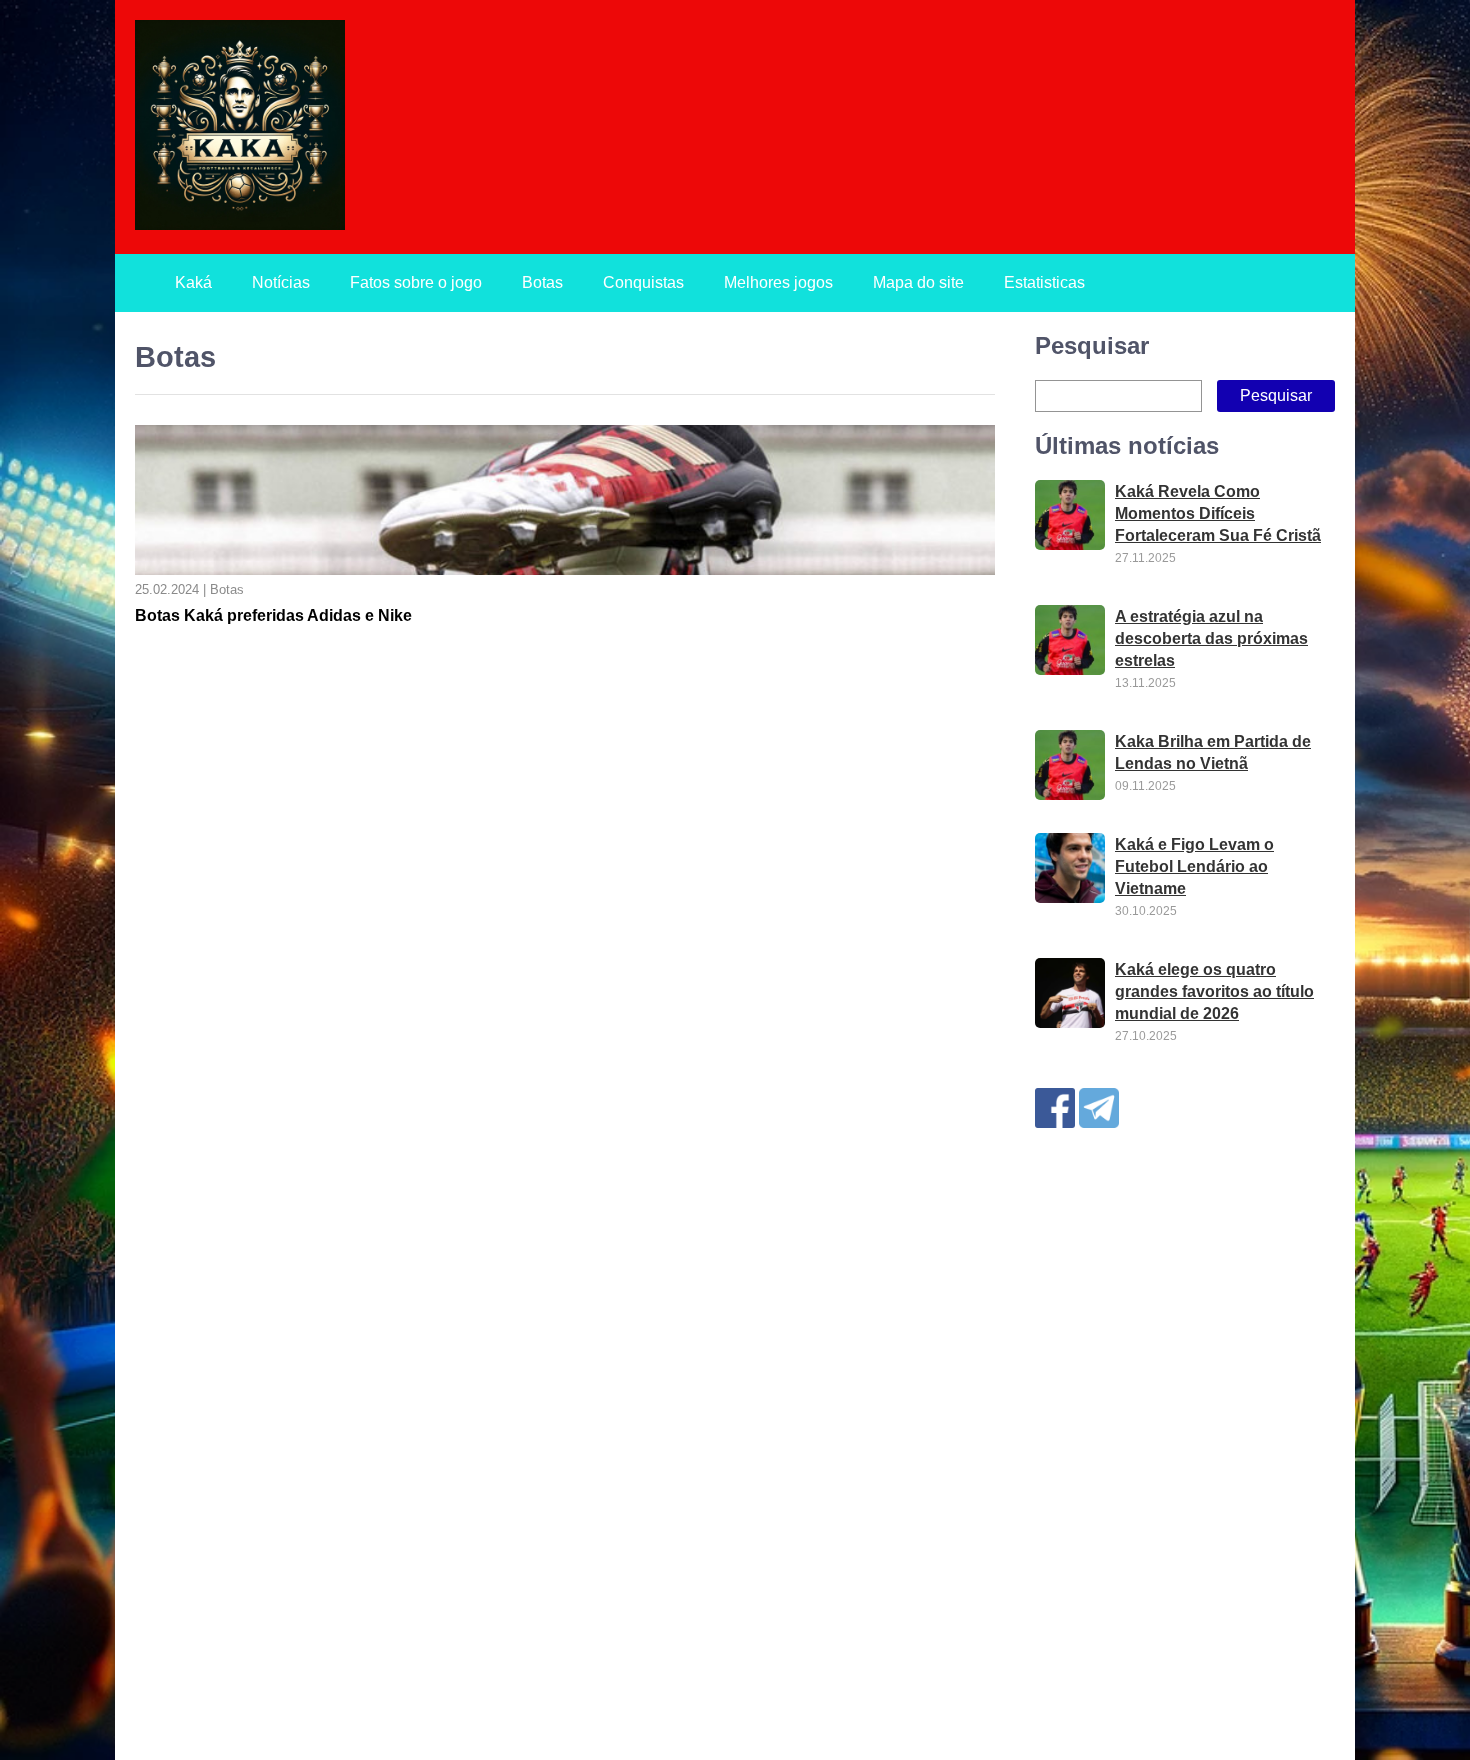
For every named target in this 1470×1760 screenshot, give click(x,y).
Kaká (193, 282)
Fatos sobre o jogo (416, 282)
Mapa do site (918, 282)
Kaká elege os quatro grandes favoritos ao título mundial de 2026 (1214, 991)
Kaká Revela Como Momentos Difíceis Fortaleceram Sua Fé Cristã (1218, 513)
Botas (542, 282)
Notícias (281, 282)
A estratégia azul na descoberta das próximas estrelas (1211, 638)
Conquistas (643, 282)
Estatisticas (1044, 282)
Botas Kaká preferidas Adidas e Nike (273, 615)
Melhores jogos (778, 282)
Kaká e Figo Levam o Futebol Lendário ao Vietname (1194, 866)
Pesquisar (1092, 345)
